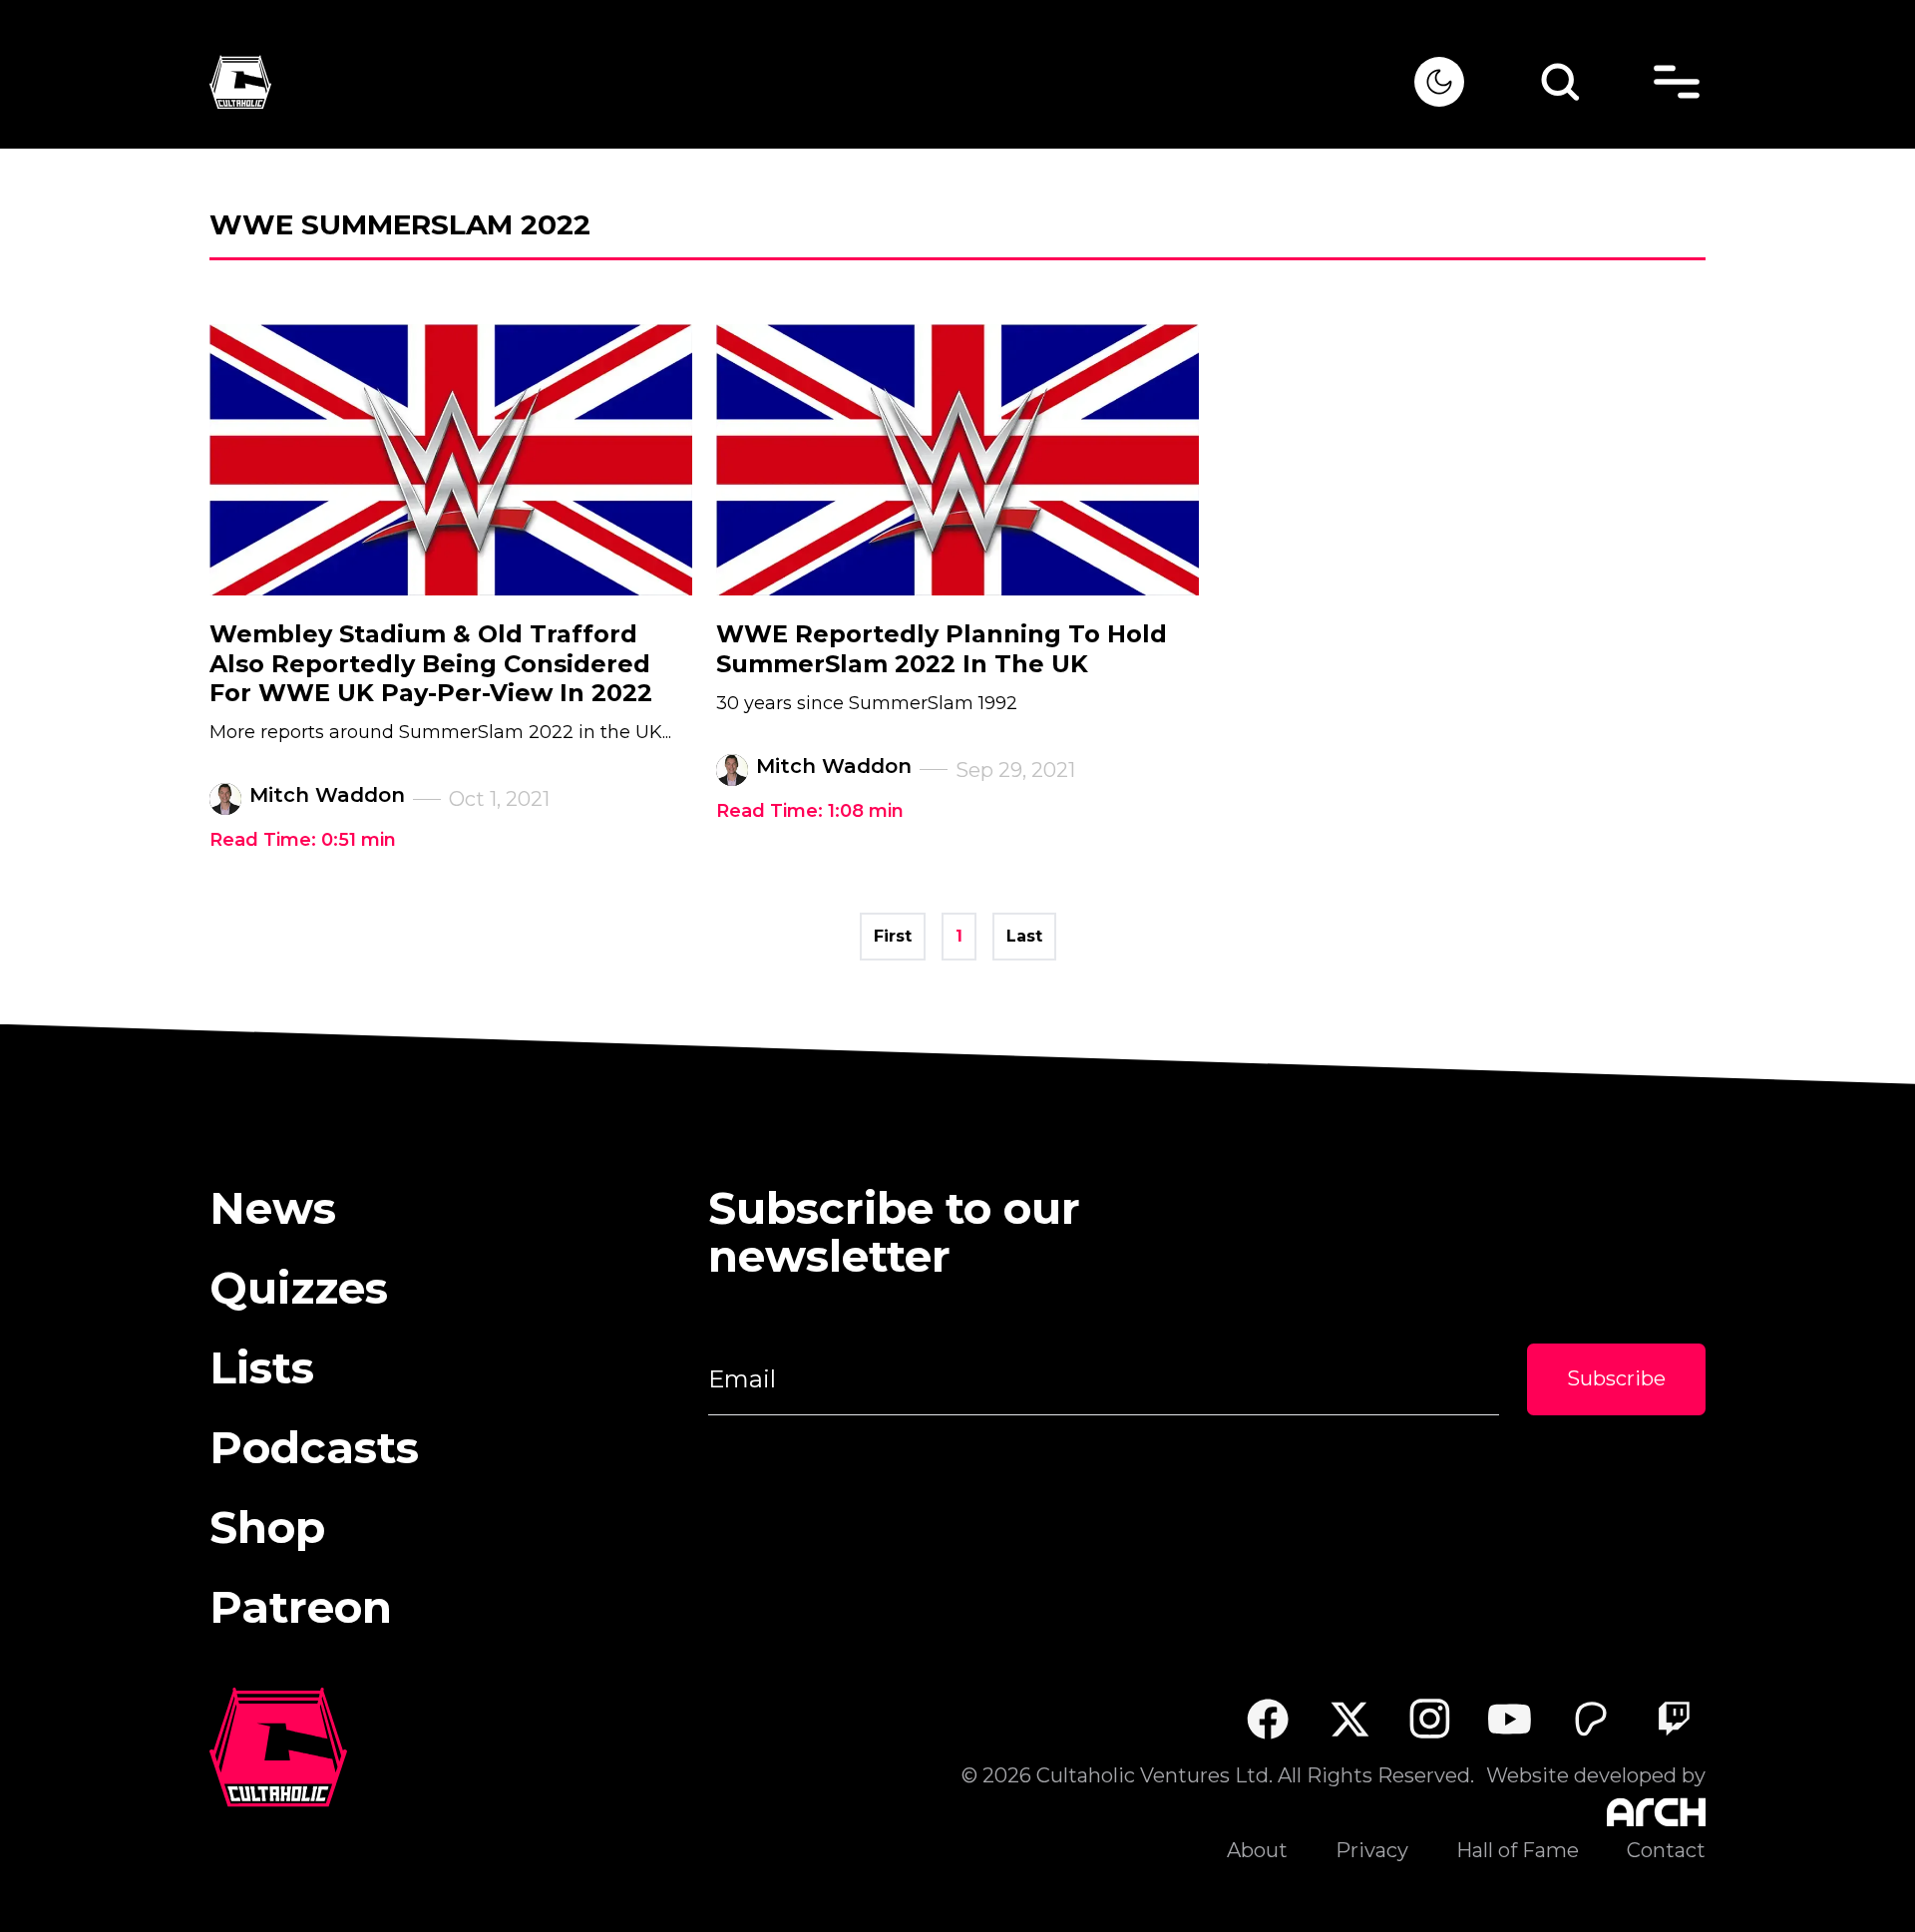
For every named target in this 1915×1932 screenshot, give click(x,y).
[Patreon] (1591, 1719)
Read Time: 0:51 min (303, 840)
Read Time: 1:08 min (810, 811)
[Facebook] (1267, 1719)
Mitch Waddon (327, 795)
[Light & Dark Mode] (1439, 82)
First (893, 936)
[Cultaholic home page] (812, 82)
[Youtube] (1511, 1719)
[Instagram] (1430, 1719)
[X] (1349, 1719)
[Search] (1560, 82)
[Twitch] (1673, 1719)
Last (1024, 936)
